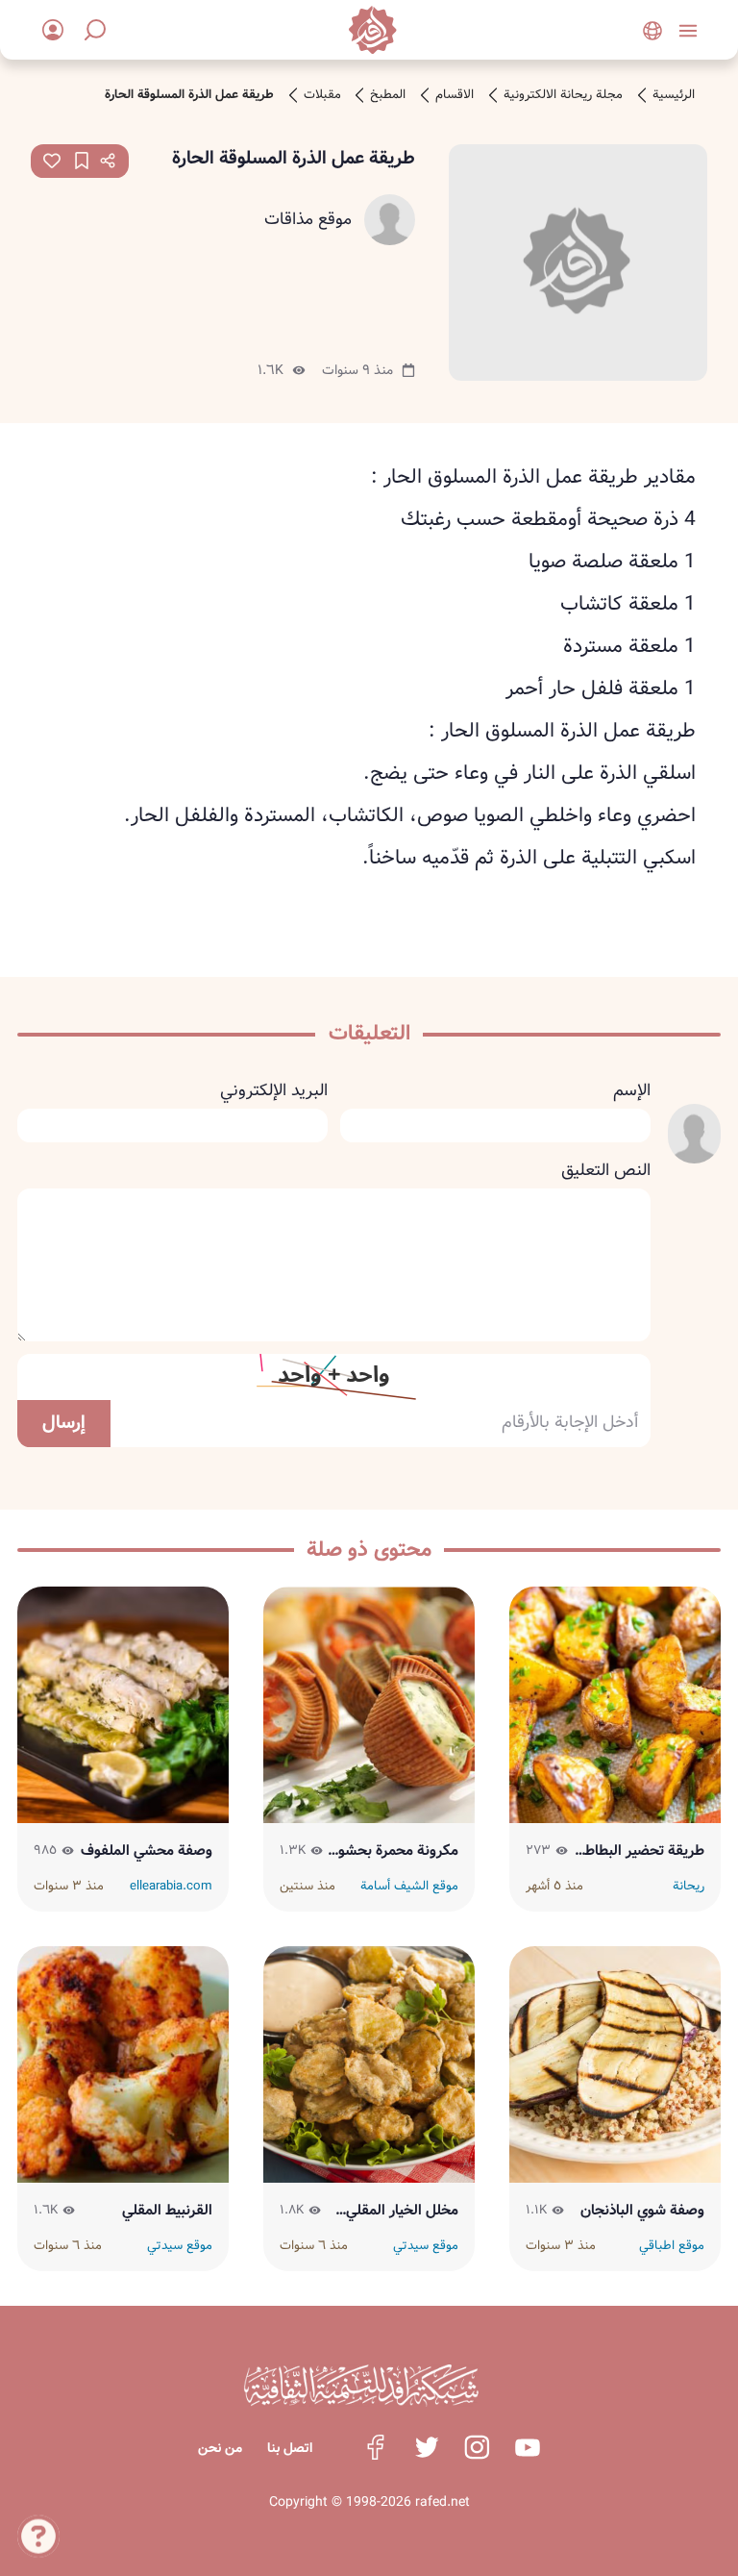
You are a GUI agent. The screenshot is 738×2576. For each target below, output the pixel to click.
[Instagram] (477, 2447)
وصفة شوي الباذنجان (642, 2211)
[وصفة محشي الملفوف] (123, 1705)
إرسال (64, 1423)
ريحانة (689, 1887)
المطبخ (388, 95)
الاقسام (455, 95)
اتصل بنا (290, 2448)
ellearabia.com (171, 1887)
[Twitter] (427, 2447)
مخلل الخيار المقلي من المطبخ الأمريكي (400, 2211)
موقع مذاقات (308, 220)
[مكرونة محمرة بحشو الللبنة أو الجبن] (369, 1705)
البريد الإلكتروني (274, 1091)
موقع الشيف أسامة (409, 1887)
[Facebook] (376, 2447)
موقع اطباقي (672, 2246)
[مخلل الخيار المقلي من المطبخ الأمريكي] (369, 2064)
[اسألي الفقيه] (38, 2539)
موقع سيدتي (426, 2246)
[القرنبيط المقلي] (123, 2064)
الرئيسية (674, 95)
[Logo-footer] (361, 2386)
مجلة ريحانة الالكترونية (563, 95)
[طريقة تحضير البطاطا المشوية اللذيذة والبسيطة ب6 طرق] (615, 1705)
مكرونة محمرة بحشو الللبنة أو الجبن (398, 1851)
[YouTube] (528, 2447)
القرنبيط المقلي (167, 2211)
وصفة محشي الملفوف (147, 1851)
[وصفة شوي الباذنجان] (615, 2064)
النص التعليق (606, 1171)
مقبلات (322, 95)
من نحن (220, 2448)
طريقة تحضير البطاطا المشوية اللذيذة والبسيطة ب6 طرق (643, 1851)
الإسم (632, 1091)
